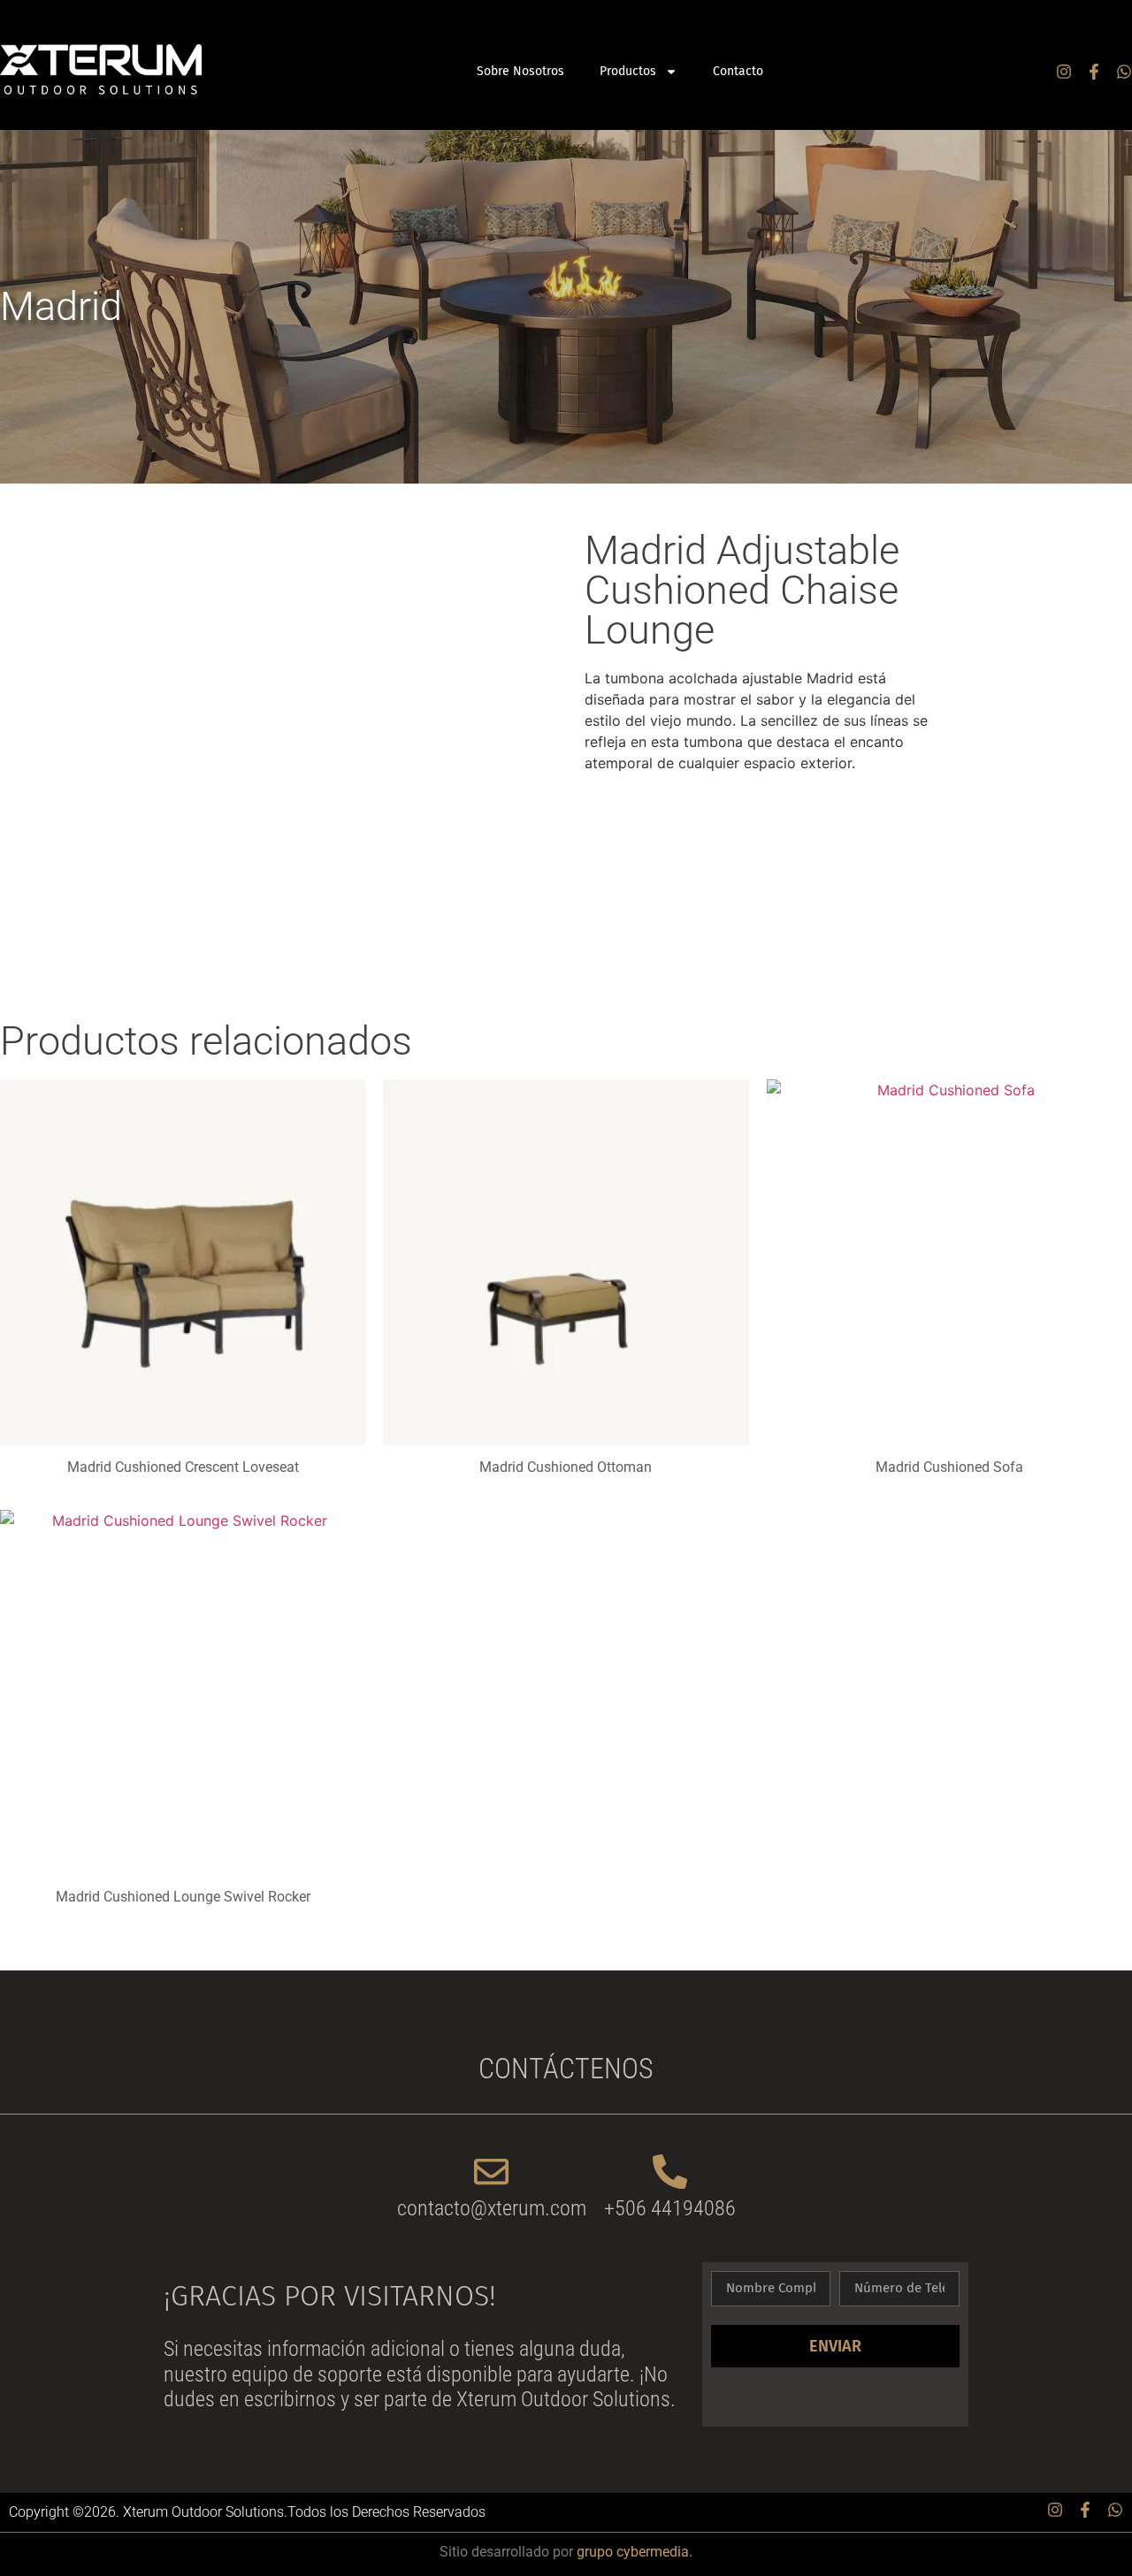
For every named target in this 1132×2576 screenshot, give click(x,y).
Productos (628, 71)
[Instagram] (1064, 72)
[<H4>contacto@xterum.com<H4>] (491, 2172)
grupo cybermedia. (635, 2552)
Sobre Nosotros (520, 71)
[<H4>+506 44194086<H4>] (670, 2172)
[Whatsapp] (1124, 72)
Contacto (738, 71)
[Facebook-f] (1094, 72)
